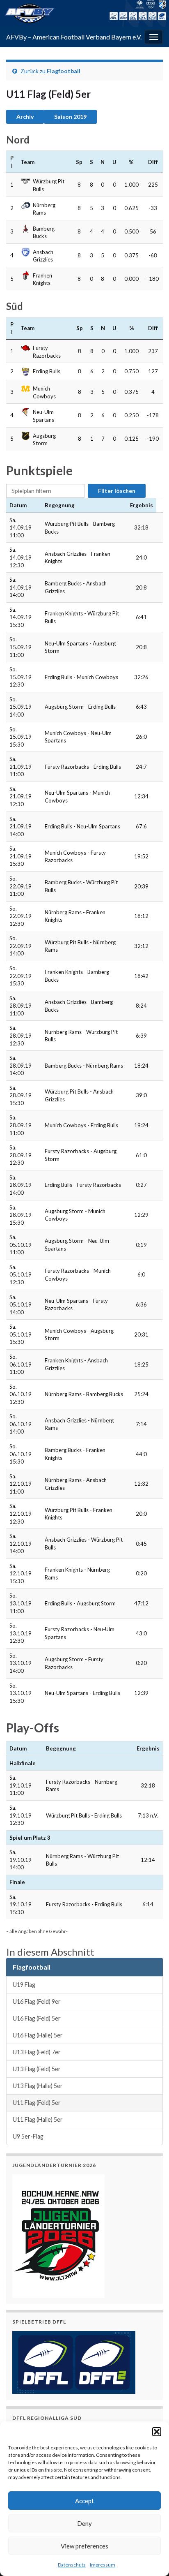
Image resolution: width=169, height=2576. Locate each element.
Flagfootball (64, 71)
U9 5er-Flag (28, 2136)
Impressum (103, 2565)
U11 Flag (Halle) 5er (38, 2119)
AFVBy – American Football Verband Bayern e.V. (74, 37)
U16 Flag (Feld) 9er (37, 2001)
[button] (157, 2432)
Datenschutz (72, 2565)
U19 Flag (24, 1985)
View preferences (84, 2546)
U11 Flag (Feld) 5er (37, 2103)
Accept (84, 2501)
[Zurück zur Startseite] (84, 13)
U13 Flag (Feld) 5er (37, 2069)
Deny (84, 2523)
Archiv (25, 117)
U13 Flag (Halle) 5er (38, 2086)
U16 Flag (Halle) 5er (38, 2035)
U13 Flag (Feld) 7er (37, 2052)
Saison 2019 (70, 117)
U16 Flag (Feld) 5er (37, 2018)
